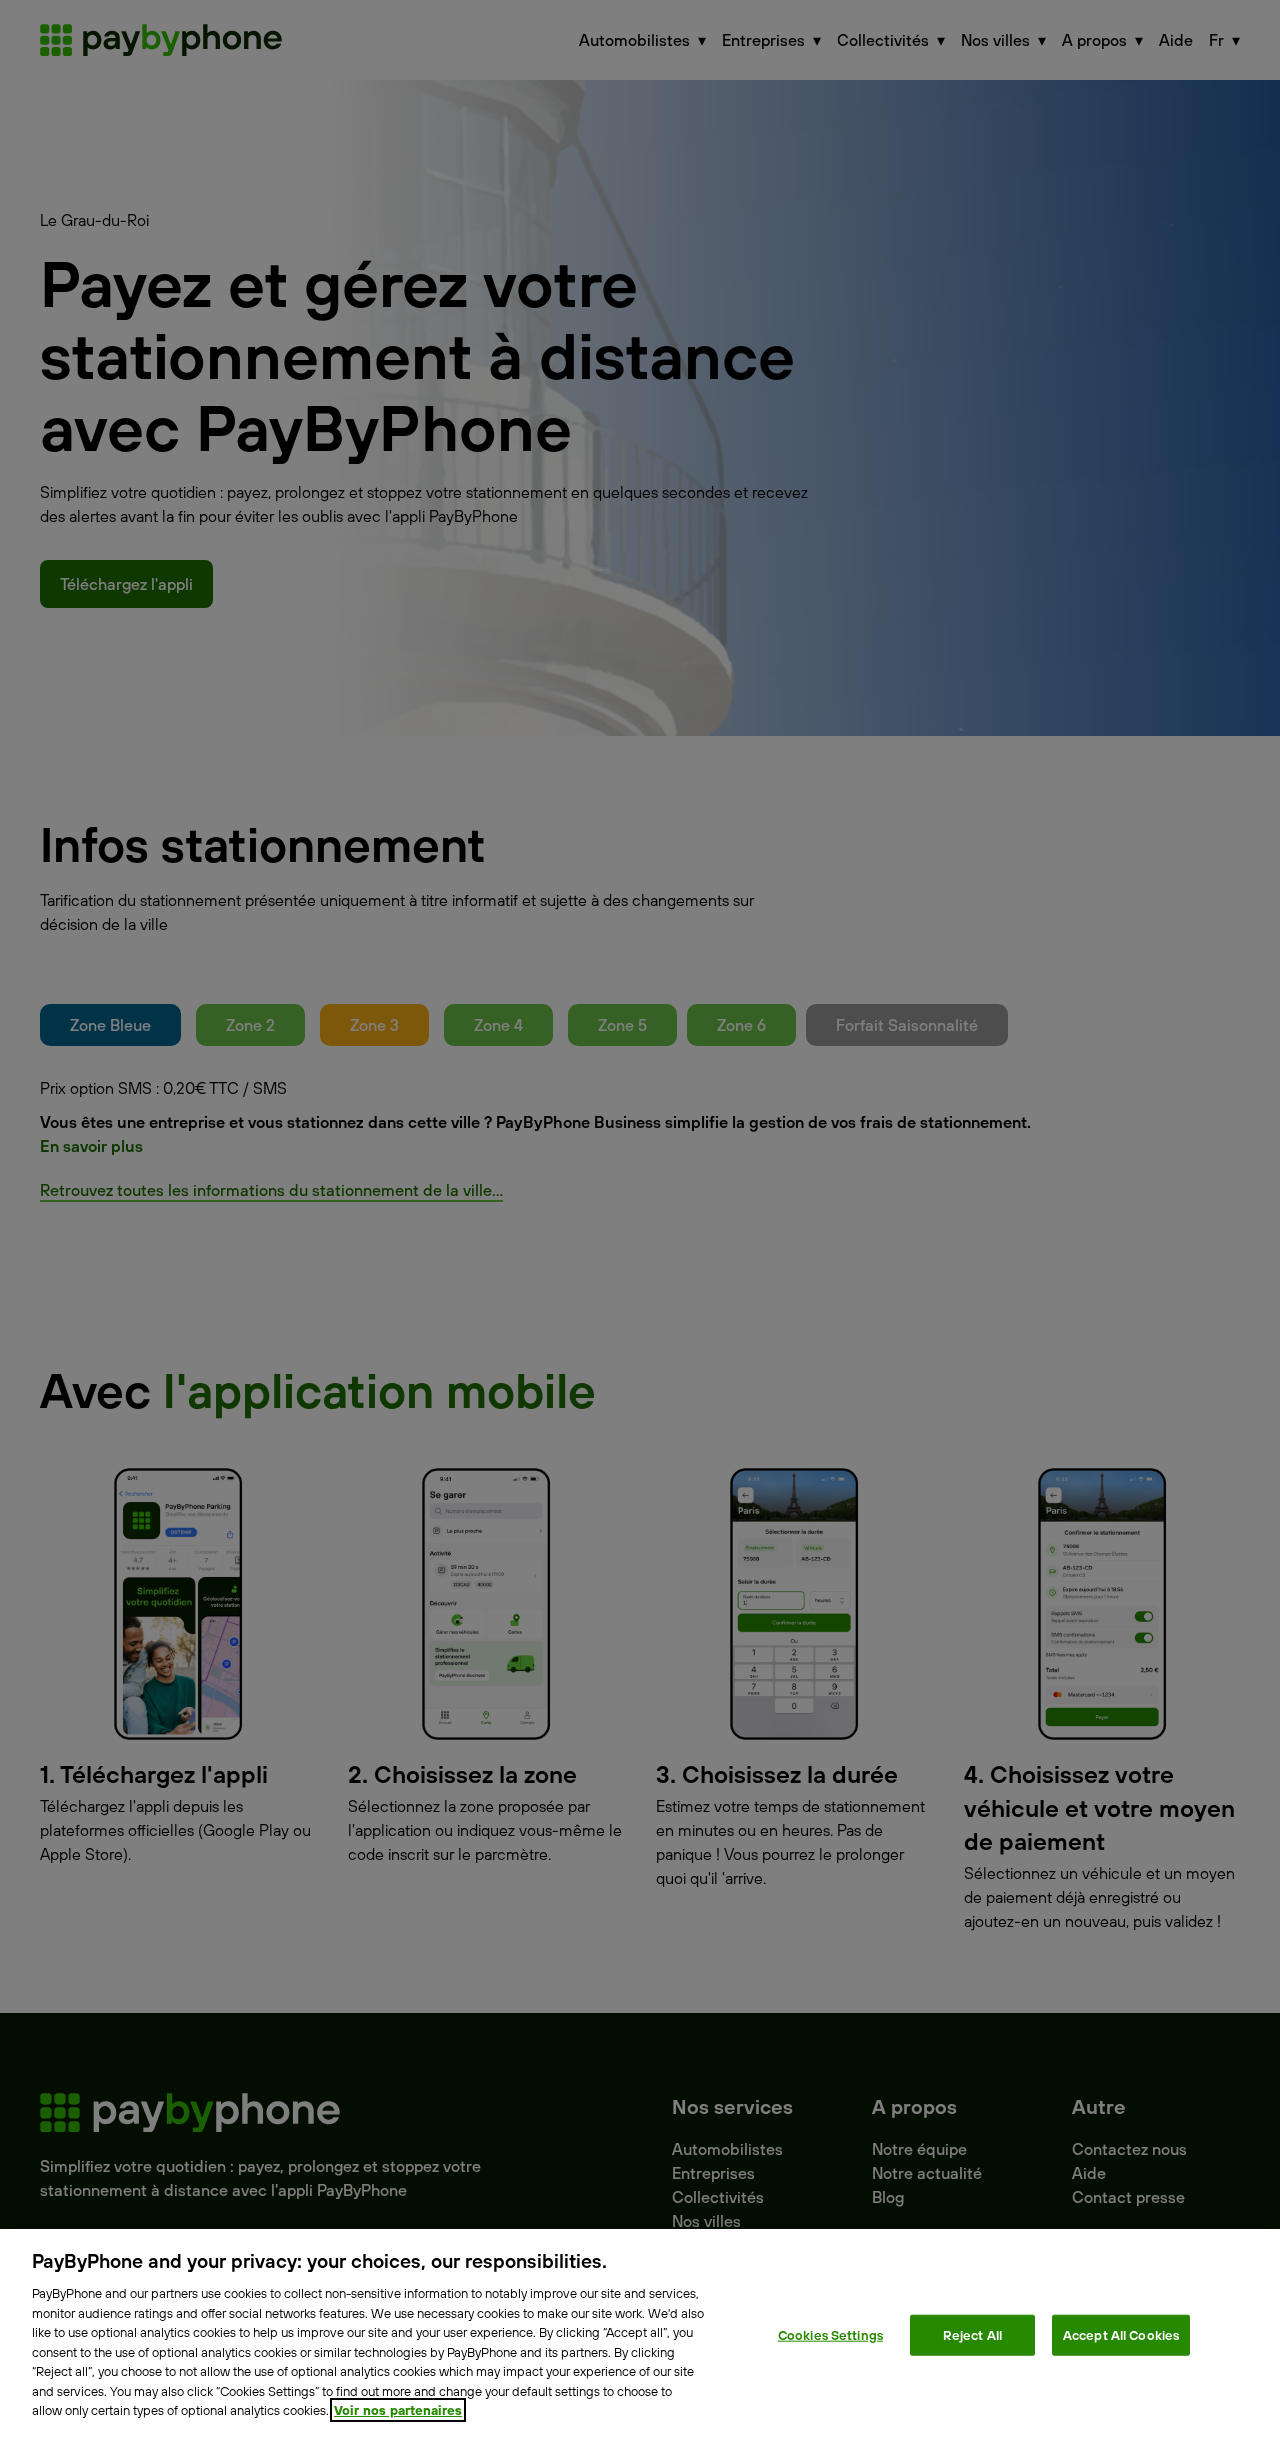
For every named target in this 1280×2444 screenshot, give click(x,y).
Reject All (972, 2334)
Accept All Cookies (1121, 2334)
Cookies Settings (830, 2334)
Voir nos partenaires (398, 2410)
